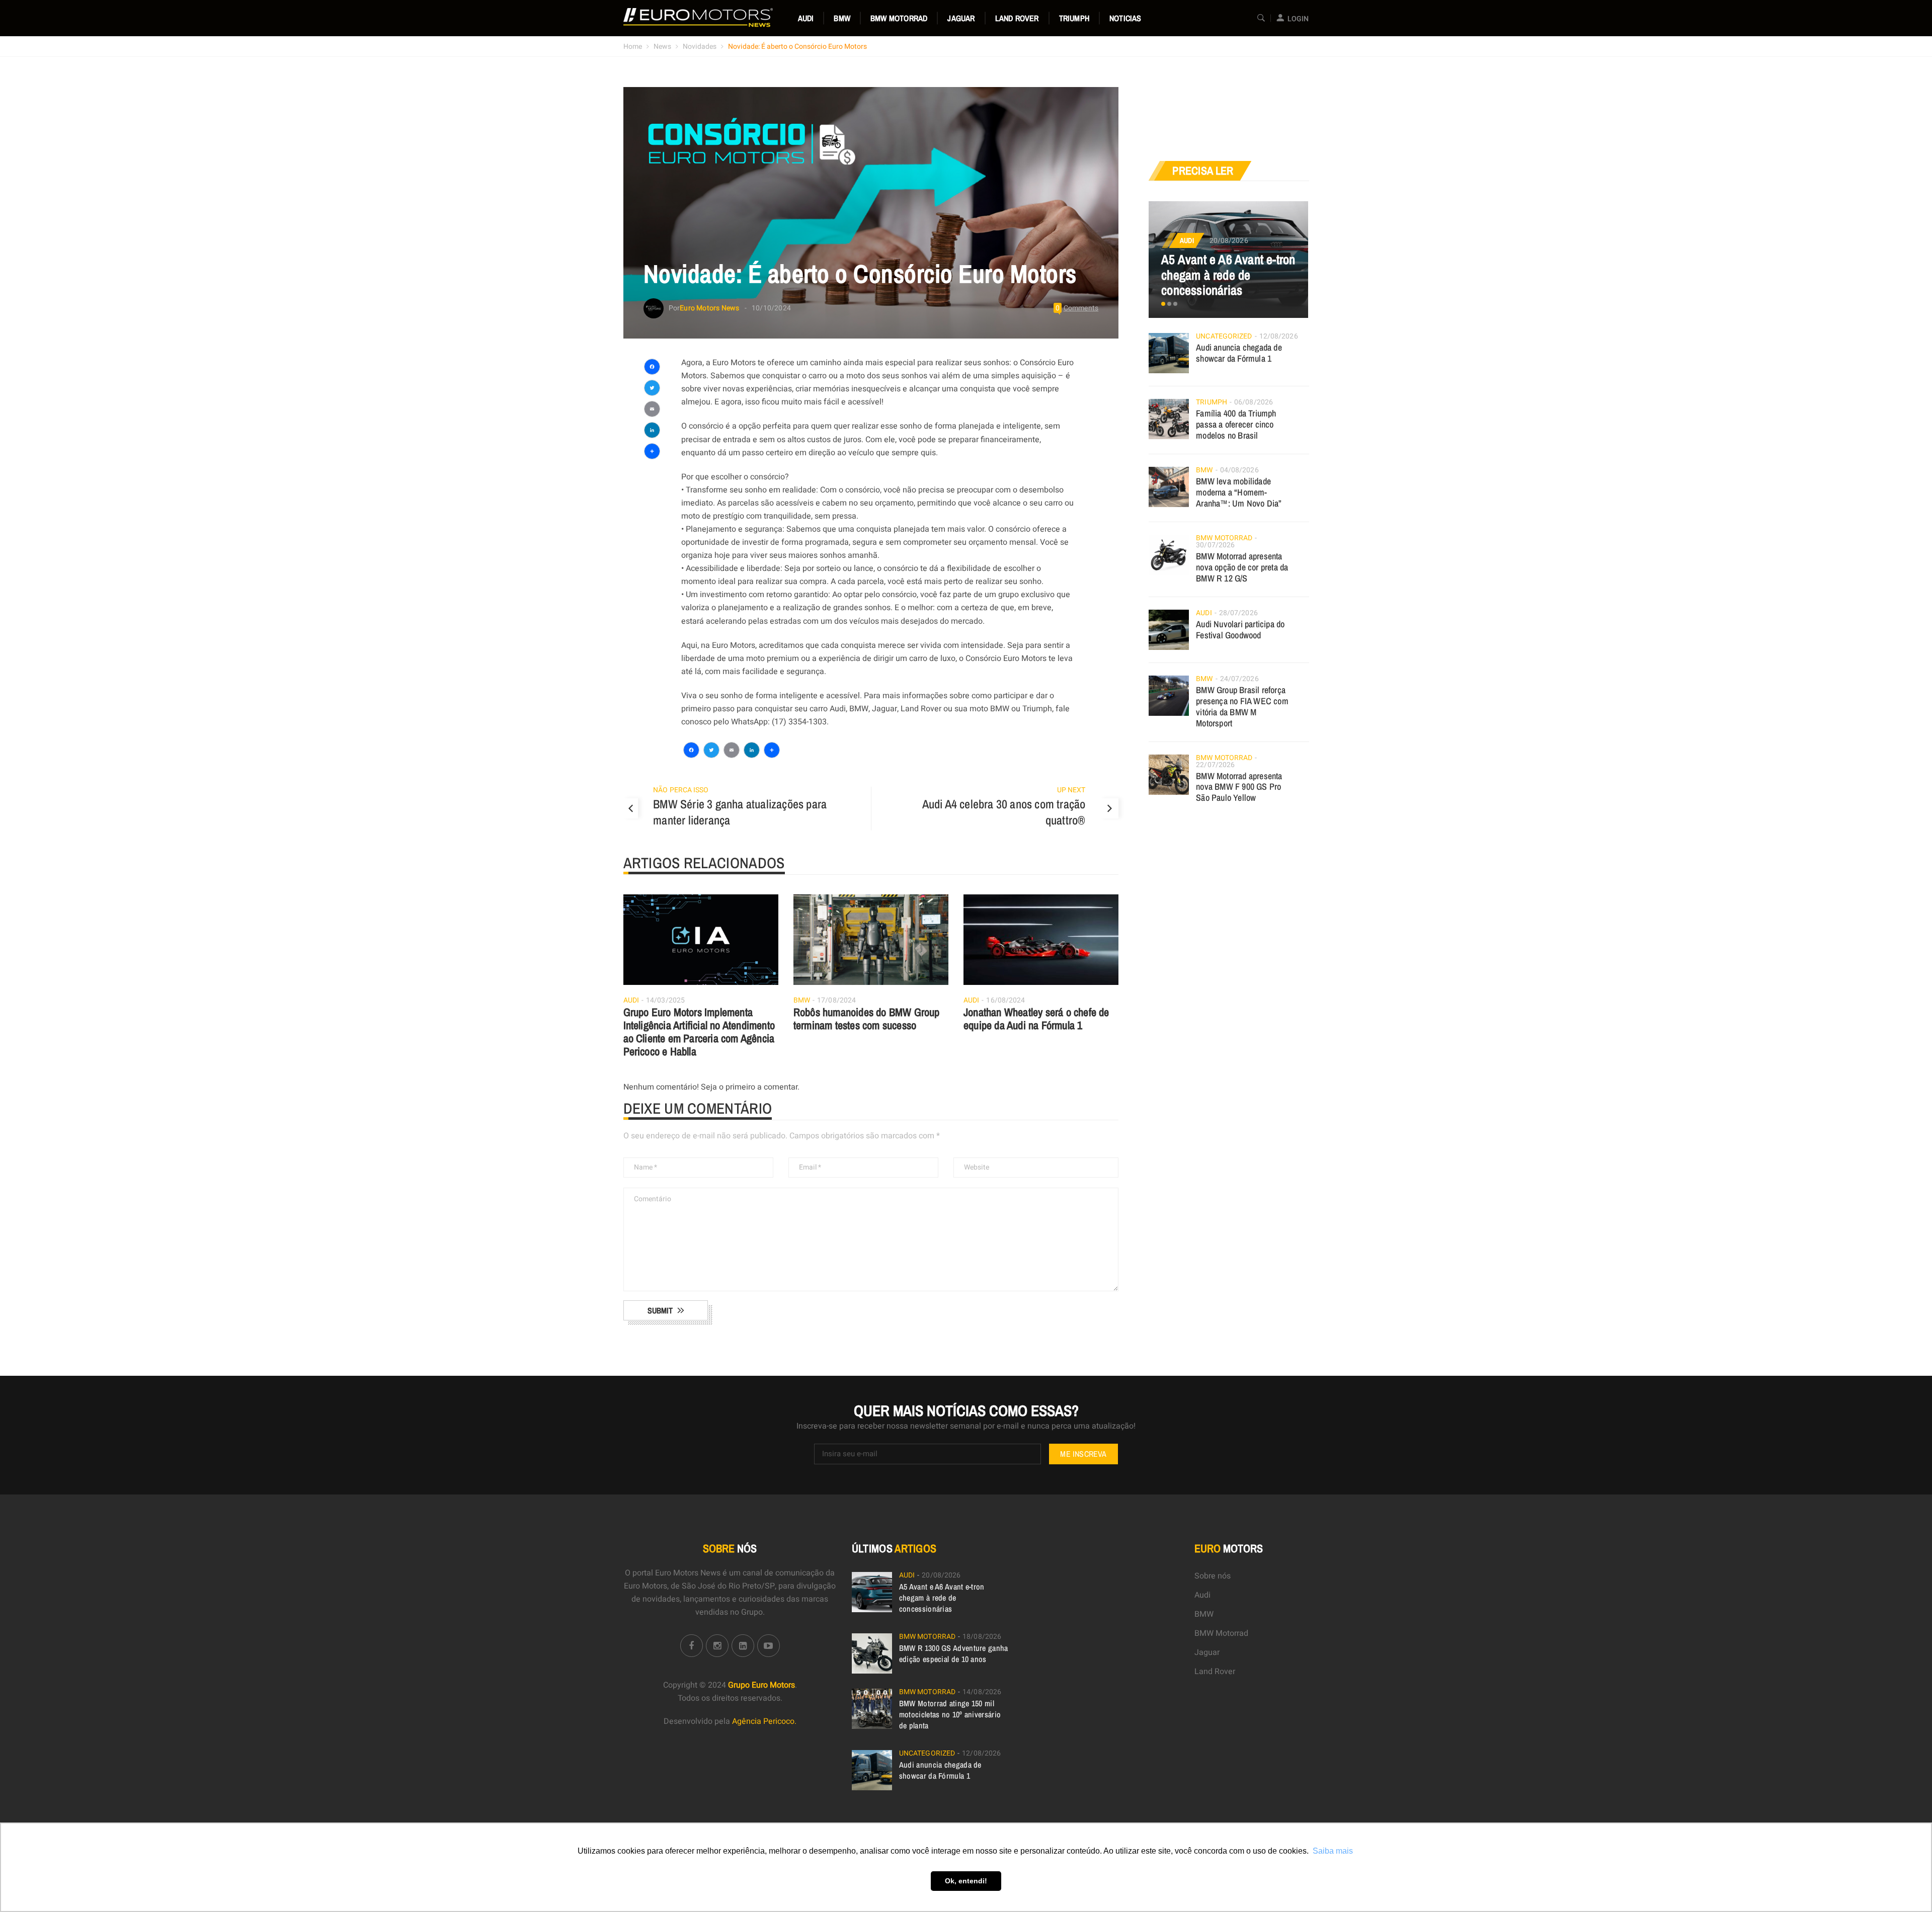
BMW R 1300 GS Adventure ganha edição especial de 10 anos (954, 1653)
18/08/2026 (982, 1637)
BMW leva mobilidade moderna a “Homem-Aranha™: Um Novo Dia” (1239, 492)
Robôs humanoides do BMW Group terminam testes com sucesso (867, 1019)
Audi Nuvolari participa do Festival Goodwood (1240, 630)
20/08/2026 (1229, 241)
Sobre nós (1213, 1576)
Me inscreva (1083, 1454)
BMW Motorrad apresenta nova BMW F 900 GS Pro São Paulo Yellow (1239, 787)
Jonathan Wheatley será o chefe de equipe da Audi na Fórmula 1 (1036, 1019)
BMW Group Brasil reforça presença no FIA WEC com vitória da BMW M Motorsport (1242, 706)
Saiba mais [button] (1333, 1851)
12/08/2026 (1279, 336)
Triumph (1074, 18)
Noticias (1125, 18)
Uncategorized (1224, 336)
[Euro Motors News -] (698, 18)
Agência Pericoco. (764, 1721)
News (662, 47)
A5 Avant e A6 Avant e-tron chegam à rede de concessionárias (1228, 275)
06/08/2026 (1254, 402)
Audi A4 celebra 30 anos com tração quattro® (1004, 812)
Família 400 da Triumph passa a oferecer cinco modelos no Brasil (1236, 424)
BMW (842, 18)
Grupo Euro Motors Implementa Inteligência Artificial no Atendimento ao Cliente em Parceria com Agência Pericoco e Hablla (699, 1032)
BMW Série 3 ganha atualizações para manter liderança (740, 812)
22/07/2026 (1215, 765)
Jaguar (961, 18)
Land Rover (1017, 18)
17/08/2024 (836, 1000)
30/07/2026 (1215, 545)
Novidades (700, 47)
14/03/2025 (665, 1000)
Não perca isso (681, 790)
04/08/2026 (1239, 470)
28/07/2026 (1238, 613)
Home (633, 47)
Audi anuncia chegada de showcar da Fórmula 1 (1239, 353)
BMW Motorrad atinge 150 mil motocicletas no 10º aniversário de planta (950, 1714)
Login (1298, 19)
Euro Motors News (709, 308)
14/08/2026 (982, 1692)
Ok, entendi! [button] (966, 1881)
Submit (660, 1310)
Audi (806, 18)
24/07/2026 (1239, 679)
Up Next (1071, 790)
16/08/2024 (1005, 1000)
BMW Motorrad (899, 18)
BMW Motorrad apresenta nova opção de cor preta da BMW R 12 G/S (1242, 567)
